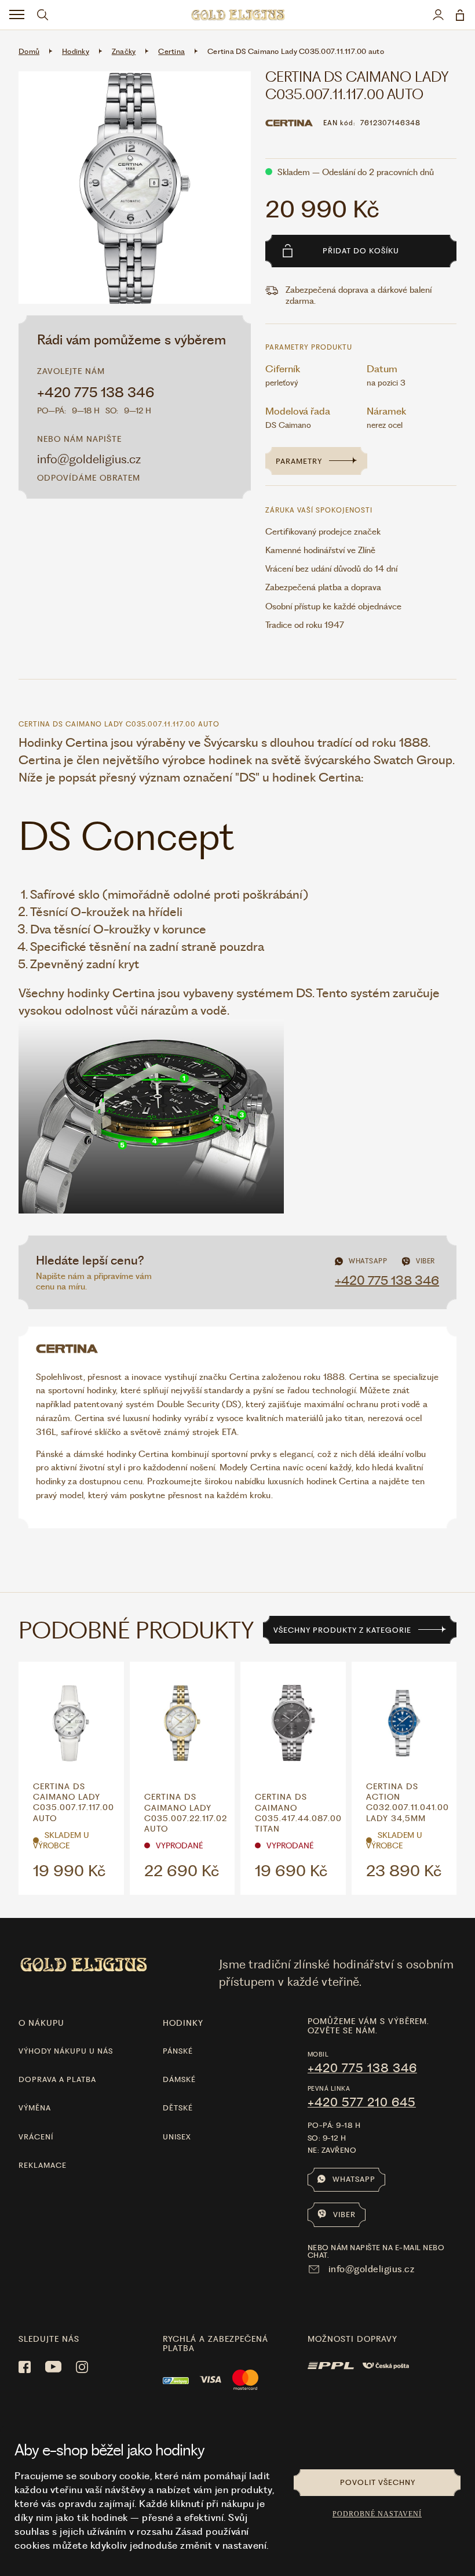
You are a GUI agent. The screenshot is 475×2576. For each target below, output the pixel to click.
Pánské (178, 2051)
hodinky (183, 2023)
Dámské (179, 2079)
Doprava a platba (57, 2079)
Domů (29, 51)
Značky (124, 51)
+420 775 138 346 (96, 393)
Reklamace (43, 2165)
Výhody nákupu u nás (66, 2051)
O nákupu (41, 2023)
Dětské (178, 2108)
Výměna (35, 2108)
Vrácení (36, 2137)
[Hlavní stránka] (237, 15)
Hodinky (76, 51)
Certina (171, 51)
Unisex (177, 2137)
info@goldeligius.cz (89, 459)
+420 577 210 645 (362, 2102)
